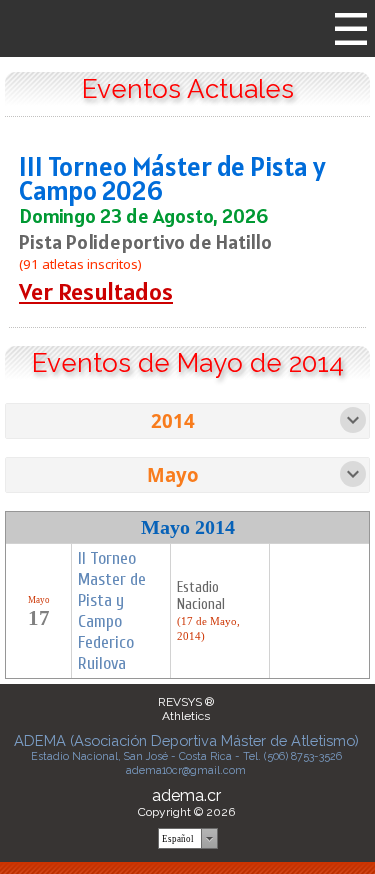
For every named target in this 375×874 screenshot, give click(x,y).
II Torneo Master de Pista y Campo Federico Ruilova (112, 611)
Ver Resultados (96, 291)
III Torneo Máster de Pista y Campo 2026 (172, 178)
